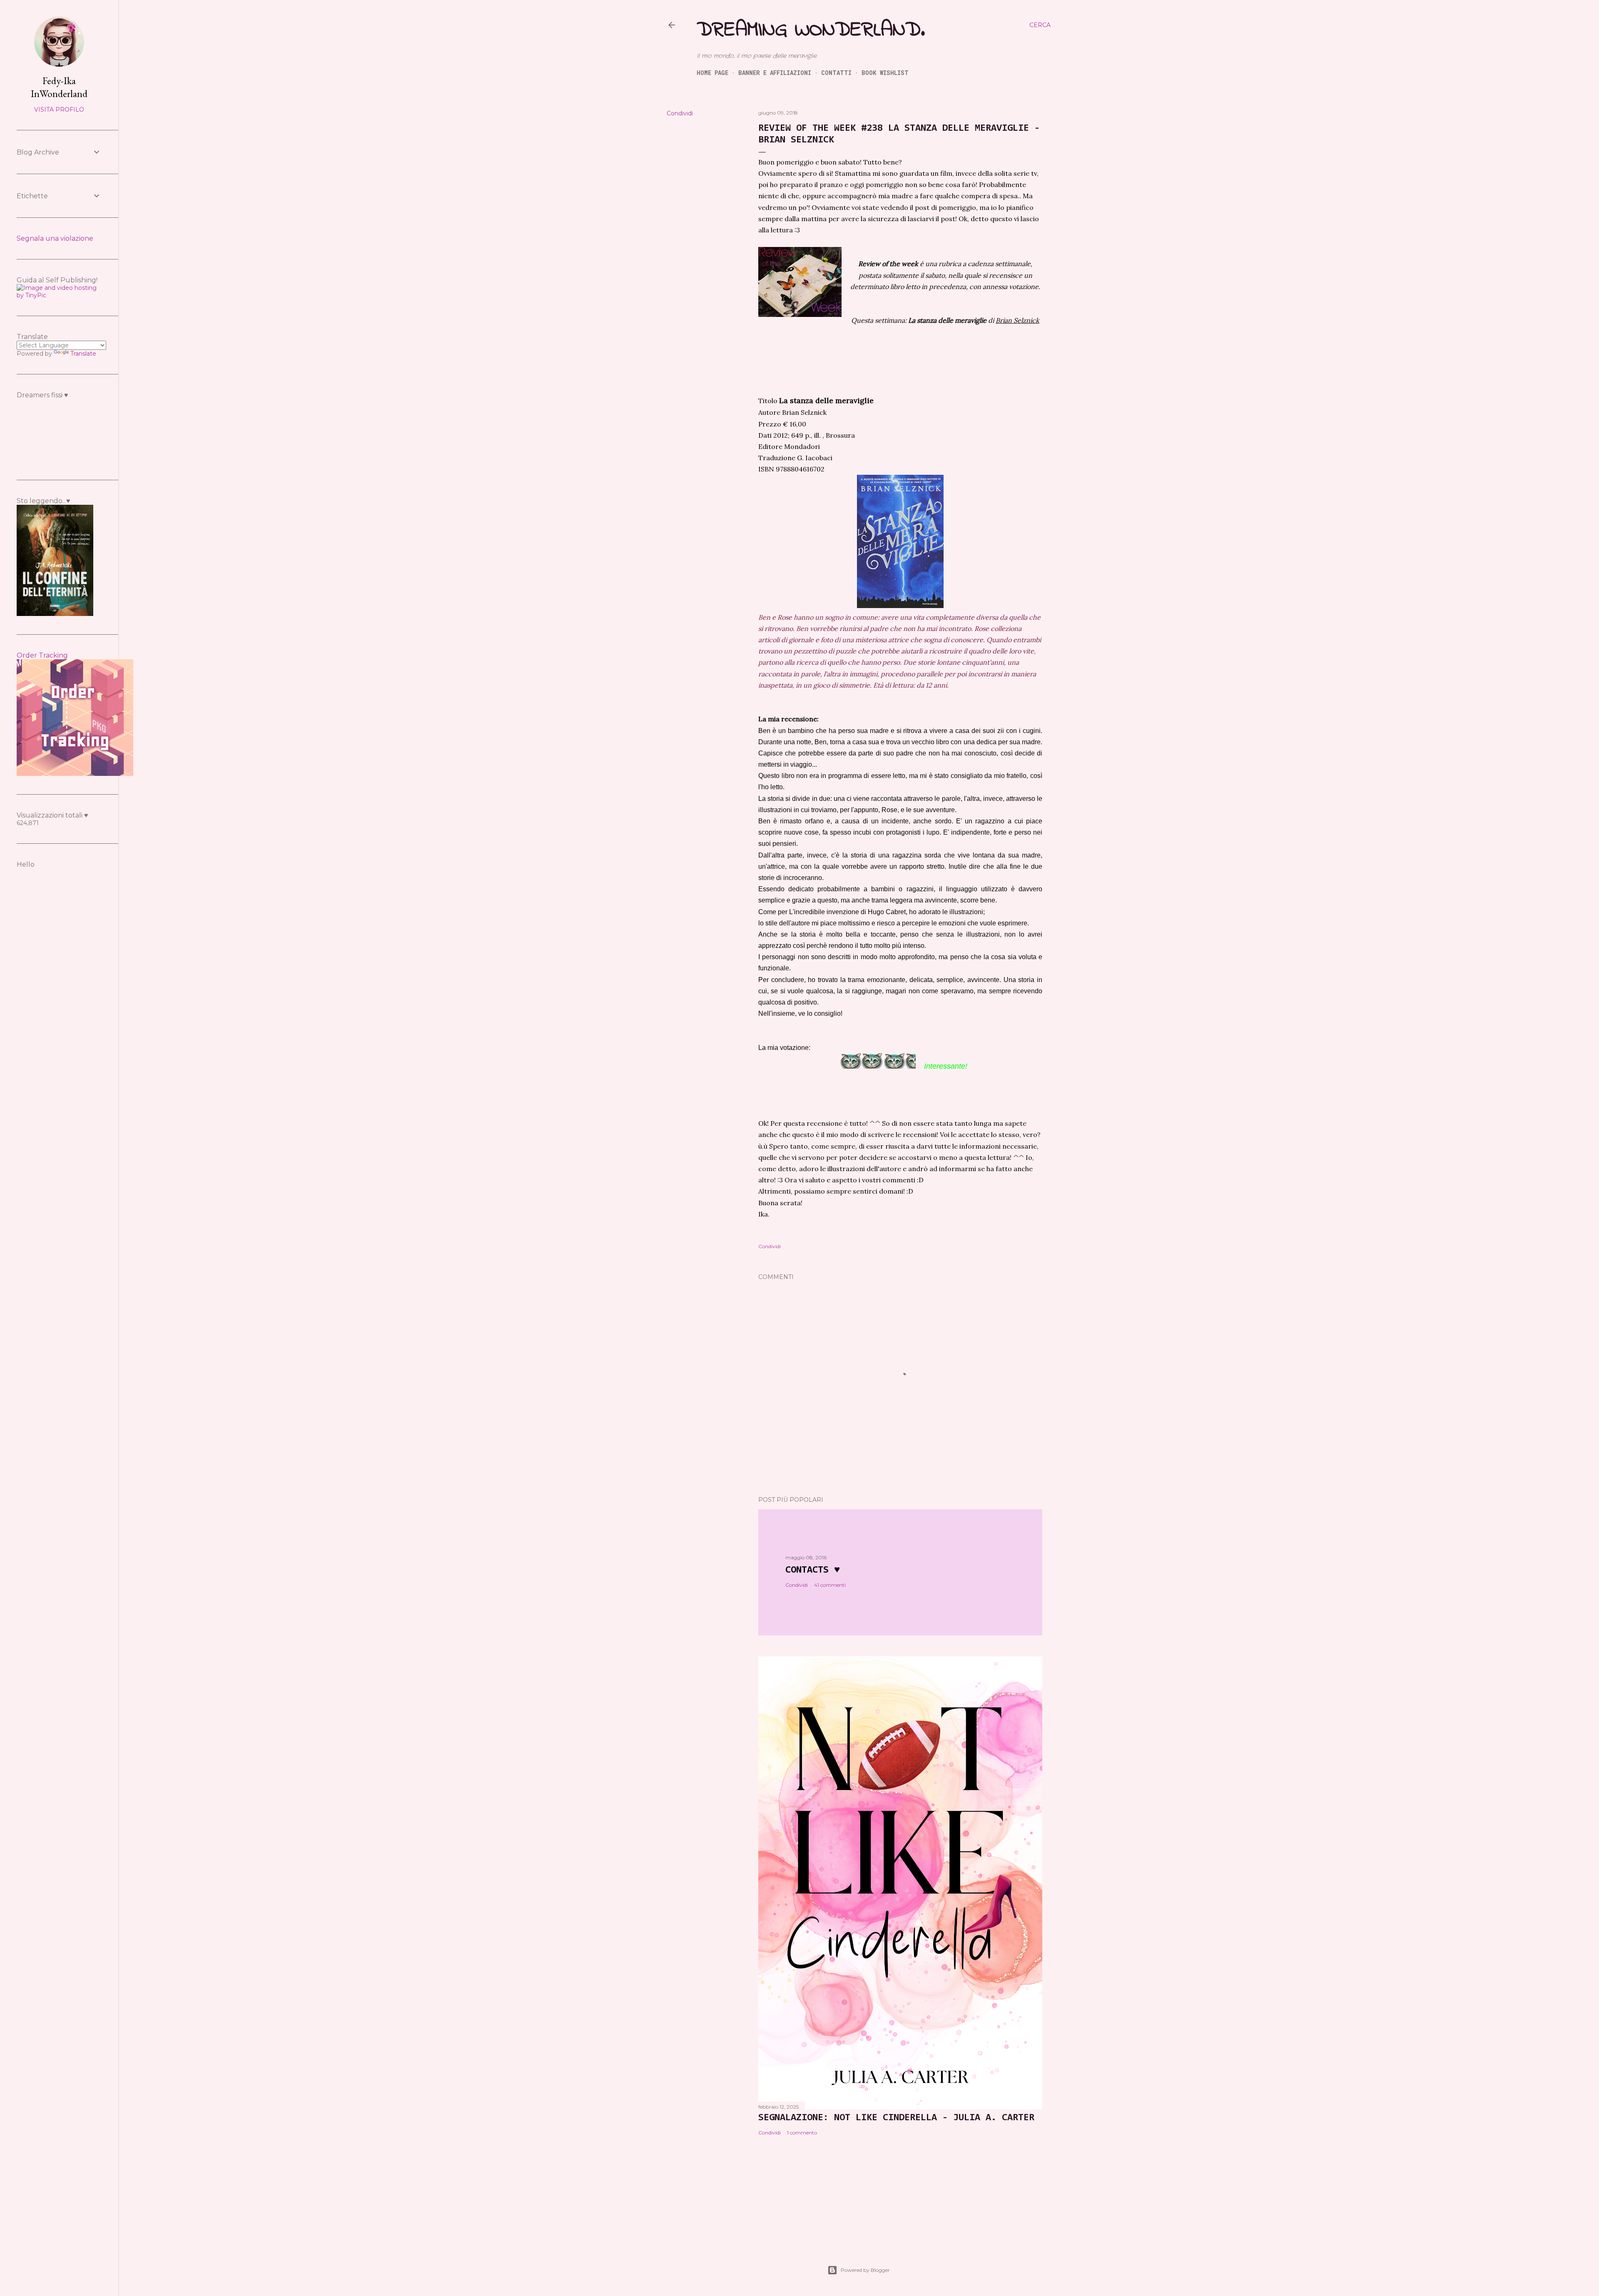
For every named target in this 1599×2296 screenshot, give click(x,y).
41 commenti (830, 1585)
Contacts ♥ (813, 1570)
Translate (83, 354)
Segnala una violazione (55, 238)
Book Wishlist (885, 73)
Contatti (836, 73)
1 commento (802, 2133)
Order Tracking (42, 655)
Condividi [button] (680, 113)
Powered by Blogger (865, 2270)
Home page (712, 73)
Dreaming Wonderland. (811, 30)
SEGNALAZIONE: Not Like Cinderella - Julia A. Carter (896, 2118)
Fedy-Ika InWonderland (59, 87)
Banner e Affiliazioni (775, 73)
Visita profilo (59, 110)
